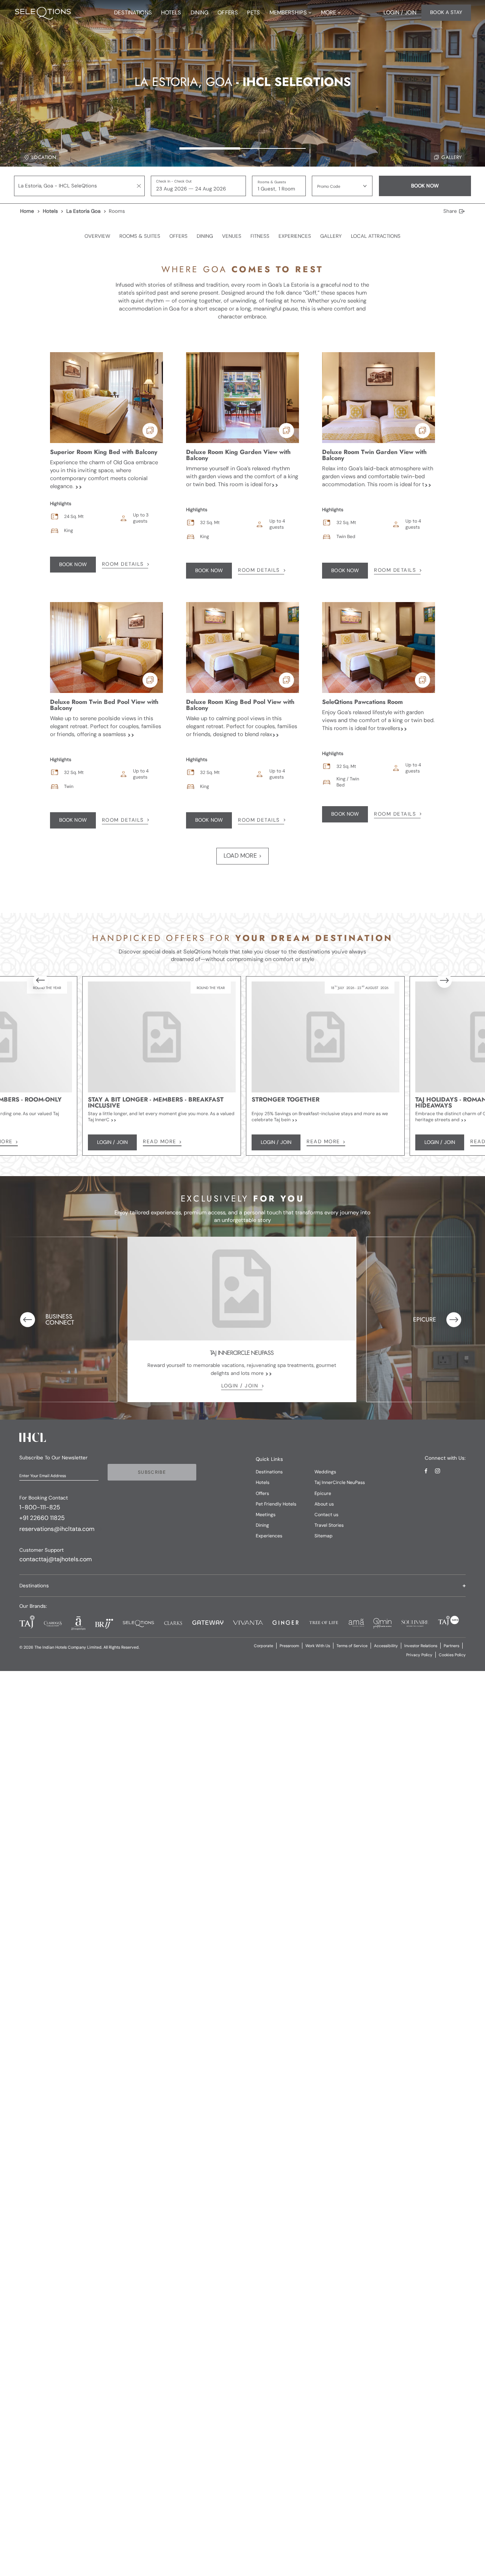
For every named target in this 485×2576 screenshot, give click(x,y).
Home (27, 211)
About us (324, 1504)
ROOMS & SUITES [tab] (140, 236)
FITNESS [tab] (260, 236)
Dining (262, 1525)
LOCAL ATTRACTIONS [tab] (376, 236)
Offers (262, 1493)
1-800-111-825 (40, 1507)
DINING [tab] (205, 236)
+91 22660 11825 (42, 1518)
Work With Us (318, 1646)
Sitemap (324, 1536)
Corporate (264, 1646)
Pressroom (289, 1646)
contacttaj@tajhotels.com (56, 1559)
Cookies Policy (452, 1655)
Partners (451, 1646)
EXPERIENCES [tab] (295, 236)
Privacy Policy (419, 1655)
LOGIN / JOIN (240, 1386)
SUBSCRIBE (152, 1472)
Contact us (326, 1515)
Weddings (325, 1472)
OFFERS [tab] (178, 236)
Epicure (323, 1493)
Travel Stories (329, 1525)
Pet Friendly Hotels (276, 1504)
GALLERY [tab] (331, 236)
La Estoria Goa (83, 211)
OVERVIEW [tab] (97, 236)
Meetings (266, 1515)
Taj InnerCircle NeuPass (340, 1482)
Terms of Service (352, 1646)
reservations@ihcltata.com (57, 1529)
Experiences (269, 1536)
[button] (342, 186)
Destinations (269, 1472)
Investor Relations (421, 1646)
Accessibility (386, 1646)
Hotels (50, 211)
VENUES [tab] (232, 236)
